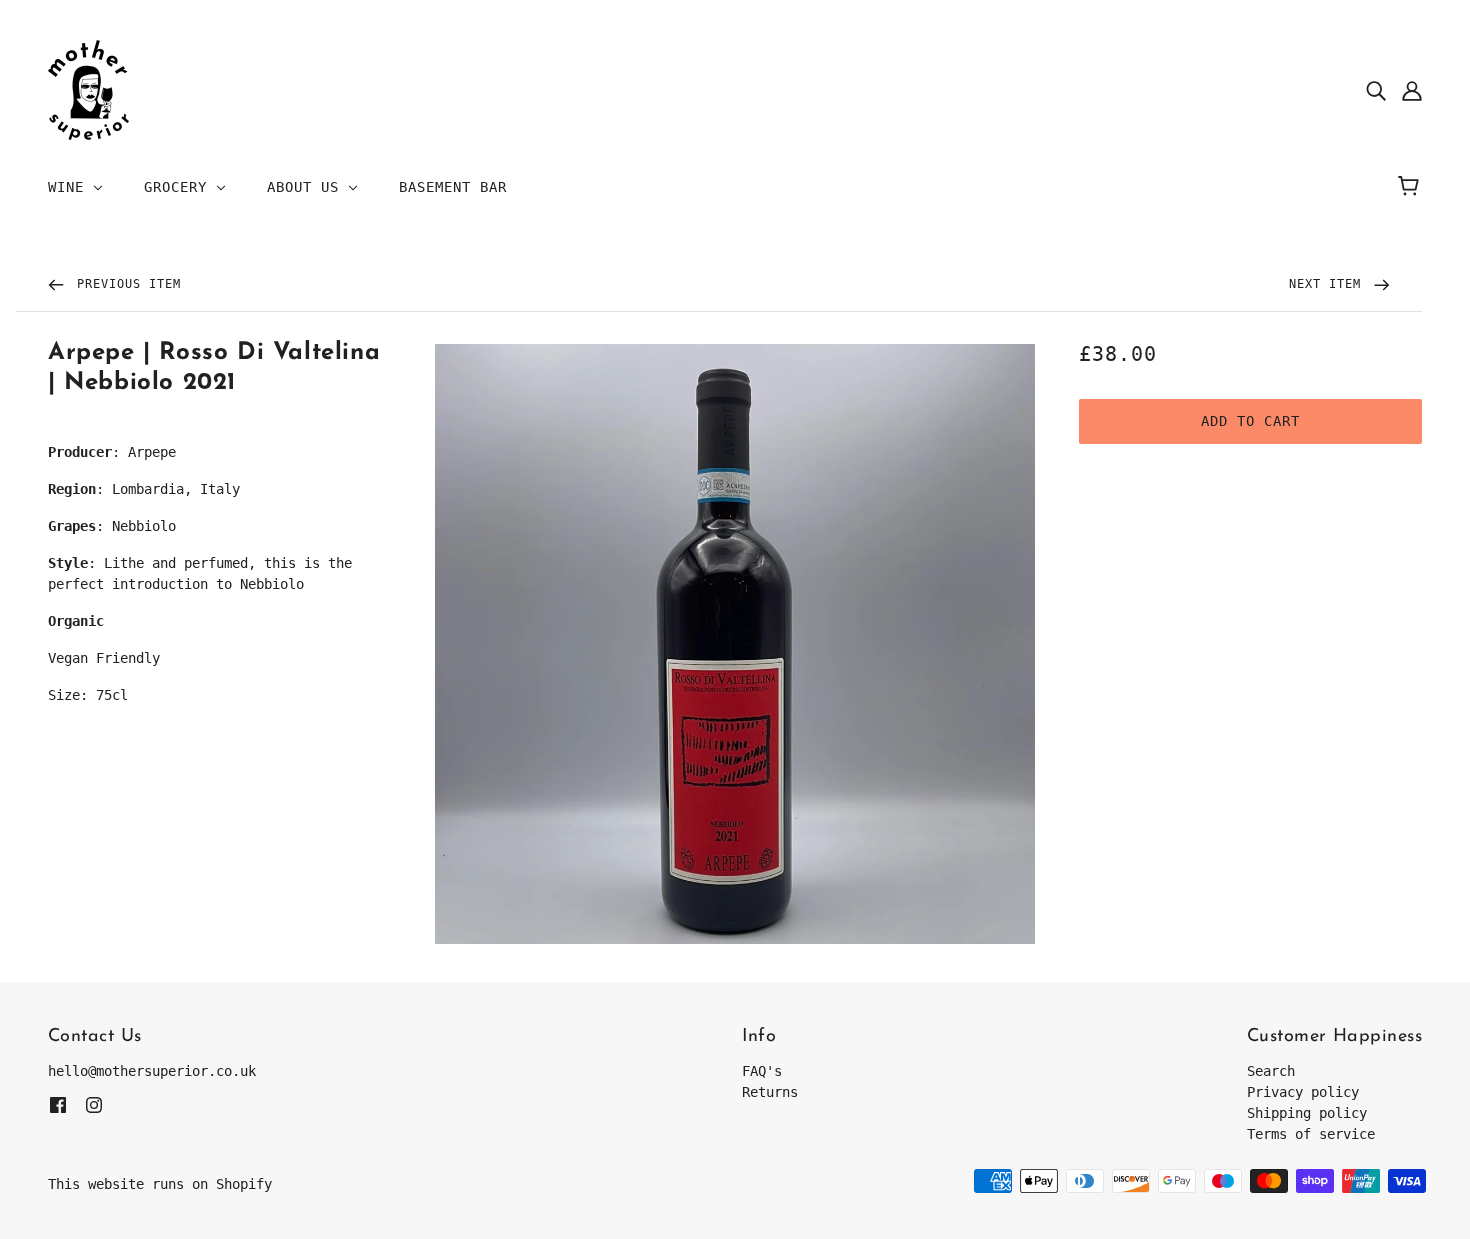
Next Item (1329, 284)
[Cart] (1411, 187)
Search (1271, 1071)
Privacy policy (1303, 1092)
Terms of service (1311, 1134)
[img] (1376, 90)
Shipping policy (1307, 1113)
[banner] (88, 89)
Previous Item (125, 284)
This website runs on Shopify (160, 1184)
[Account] (1412, 90)
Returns (770, 1092)
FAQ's (762, 1071)
